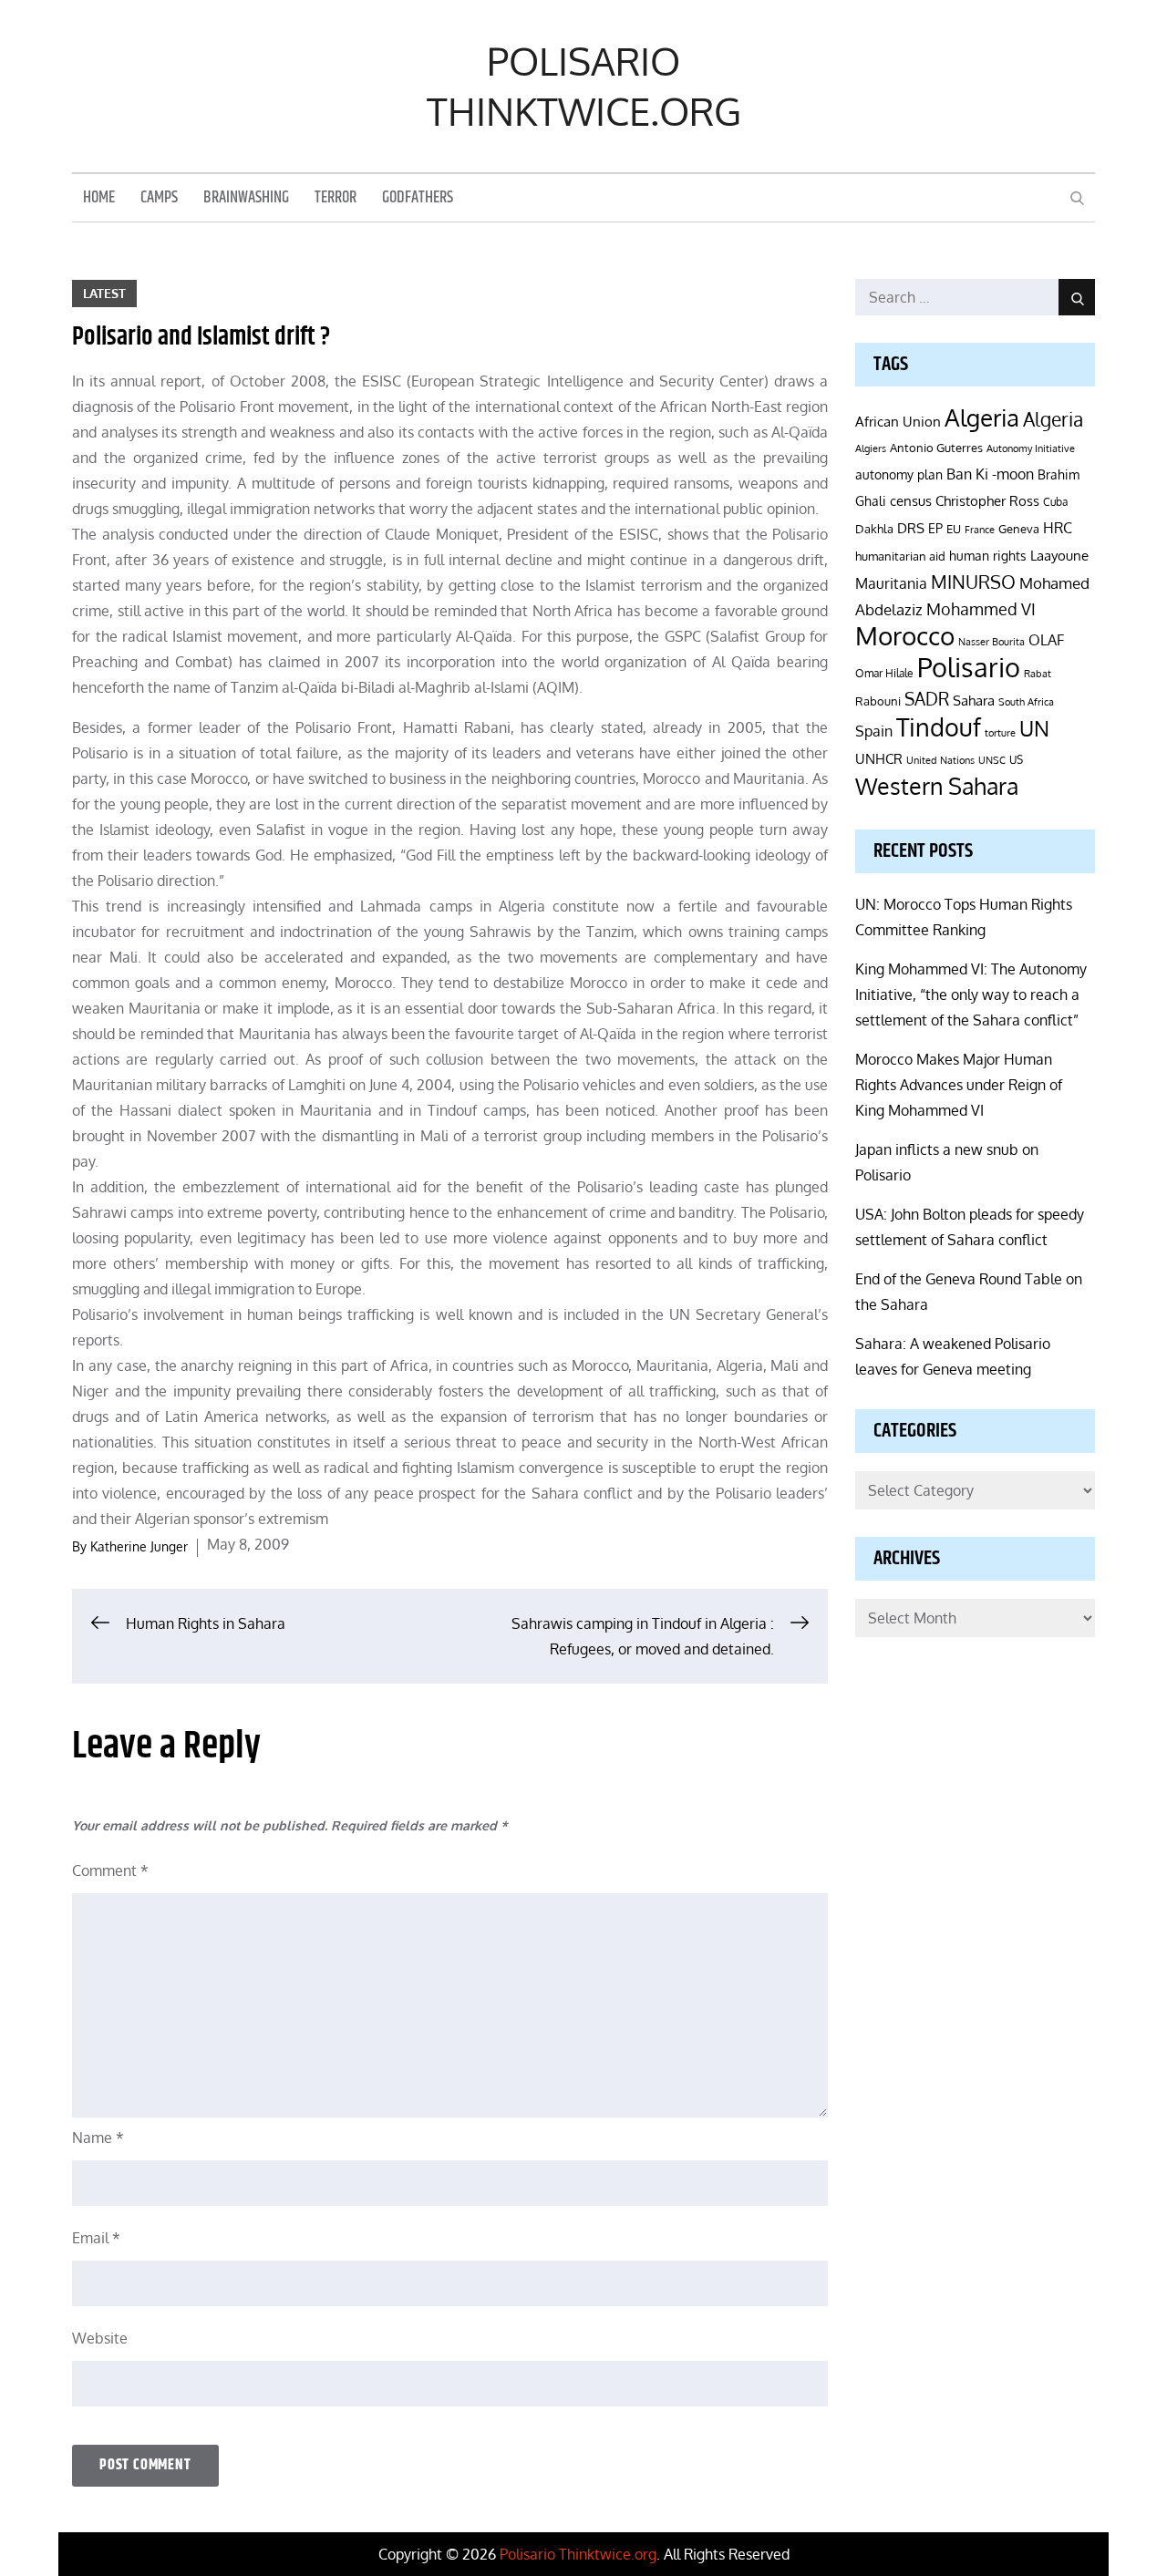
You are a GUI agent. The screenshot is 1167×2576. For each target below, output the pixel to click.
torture (1000, 733)
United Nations (940, 760)
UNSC (992, 760)
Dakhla (874, 529)
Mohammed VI (981, 609)
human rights (988, 556)
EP (935, 528)
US (1016, 760)
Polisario (969, 667)
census (911, 500)
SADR (927, 699)
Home (99, 198)
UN (1034, 728)
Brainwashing (246, 198)
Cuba (1055, 502)
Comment (110, 1870)
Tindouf (939, 727)
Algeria (982, 417)
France (980, 530)
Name (98, 2138)
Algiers (871, 448)
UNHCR (879, 758)
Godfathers (418, 198)
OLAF (1046, 640)
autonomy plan (899, 474)
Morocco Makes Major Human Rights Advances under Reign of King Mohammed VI (959, 1085)
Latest (104, 293)
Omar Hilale (884, 673)
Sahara (974, 700)
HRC (1058, 527)
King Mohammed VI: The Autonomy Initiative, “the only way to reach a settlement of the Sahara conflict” (971, 994)
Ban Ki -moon (990, 474)
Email (96, 2238)
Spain (874, 731)
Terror (336, 198)
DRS (911, 528)
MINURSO (973, 582)
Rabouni (878, 701)
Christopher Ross (987, 501)
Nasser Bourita (991, 641)
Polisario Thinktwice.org (584, 86)
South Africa (1026, 701)
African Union (898, 421)
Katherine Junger (139, 1546)
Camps (159, 198)
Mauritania (891, 583)
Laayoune (1059, 556)
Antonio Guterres (936, 448)
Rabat (1038, 674)
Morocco (905, 635)
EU (954, 528)
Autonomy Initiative (1031, 448)
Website (100, 2338)
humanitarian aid (900, 556)
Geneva (1019, 528)
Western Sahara (937, 786)
